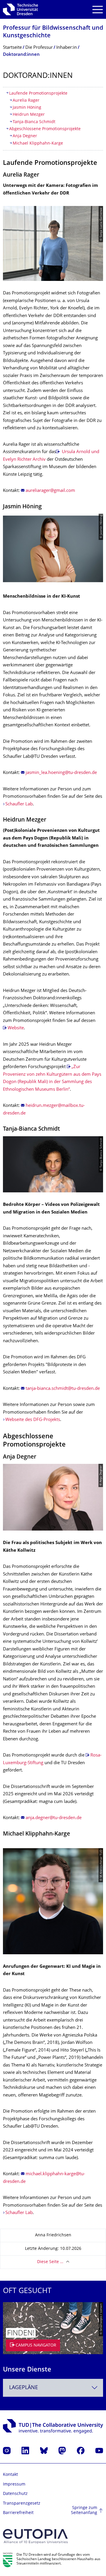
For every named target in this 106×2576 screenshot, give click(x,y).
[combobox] (53, 2388)
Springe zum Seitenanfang (84, 2511)
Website (16, 1028)
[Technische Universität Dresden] (20, 9)
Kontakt (10, 2475)
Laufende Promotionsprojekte (38, 94)
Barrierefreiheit (18, 2513)
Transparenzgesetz (22, 2504)
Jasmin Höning (27, 108)
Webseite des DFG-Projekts (33, 1420)
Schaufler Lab (19, 804)
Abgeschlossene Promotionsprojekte (45, 129)
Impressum (14, 2484)
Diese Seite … (50, 2262)
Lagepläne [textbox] (24, 2388)
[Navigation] (98, 10)
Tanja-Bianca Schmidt (34, 122)
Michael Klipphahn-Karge (39, 144)
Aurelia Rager (26, 101)
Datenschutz (15, 2494)
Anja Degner (25, 136)
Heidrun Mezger (29, 115)
